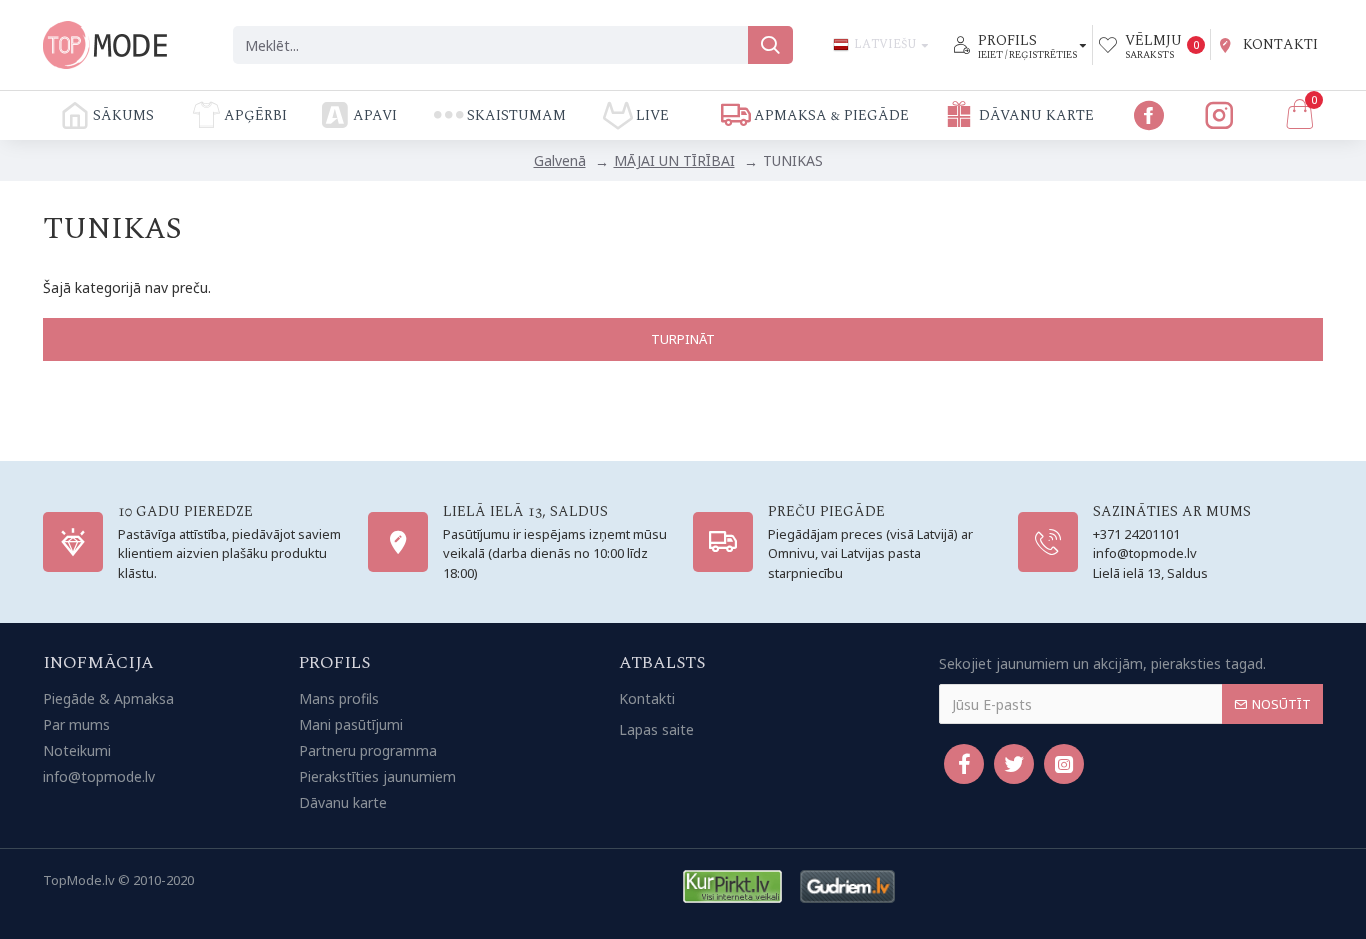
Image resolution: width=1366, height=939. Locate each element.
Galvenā (560, 160)
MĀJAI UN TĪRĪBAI (674, 160)
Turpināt (683, 339)
